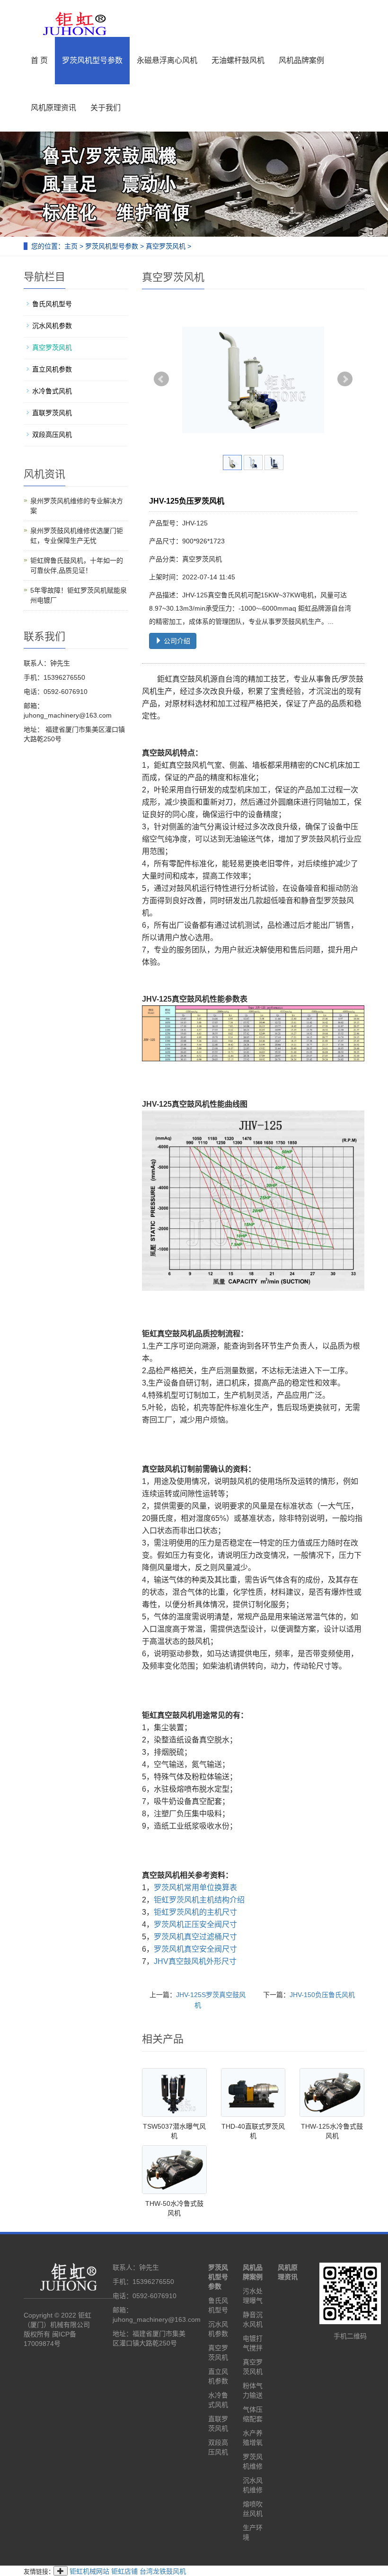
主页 (71, 246)
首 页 (39, 60)
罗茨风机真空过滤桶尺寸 (195, 1937)
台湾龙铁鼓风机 (163, 2571)
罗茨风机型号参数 (92, 60)
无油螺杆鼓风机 (238, 60)
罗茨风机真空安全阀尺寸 (195, 1949)
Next (345, 379)
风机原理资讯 (53, 108)
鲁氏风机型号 (52, 304)
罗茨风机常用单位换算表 (195, 1888)
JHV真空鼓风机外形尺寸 (195, 1961)
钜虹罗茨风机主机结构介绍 (199, 1900)
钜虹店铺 (124, 2571)
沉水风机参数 (52, 326)
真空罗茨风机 (166, 246)
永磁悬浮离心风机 (167, 60)
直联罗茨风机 (52, 413)
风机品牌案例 (301, 60)
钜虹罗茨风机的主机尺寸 (195, 1912)
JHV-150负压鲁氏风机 (322, 1995)
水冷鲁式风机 (52, 391)
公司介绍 (176, 641)
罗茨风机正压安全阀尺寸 (195, 1924)
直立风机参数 (52, 369)
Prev (161, 379)
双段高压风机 (52, 435)
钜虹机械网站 (89, 2571)
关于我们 (106, 108)
